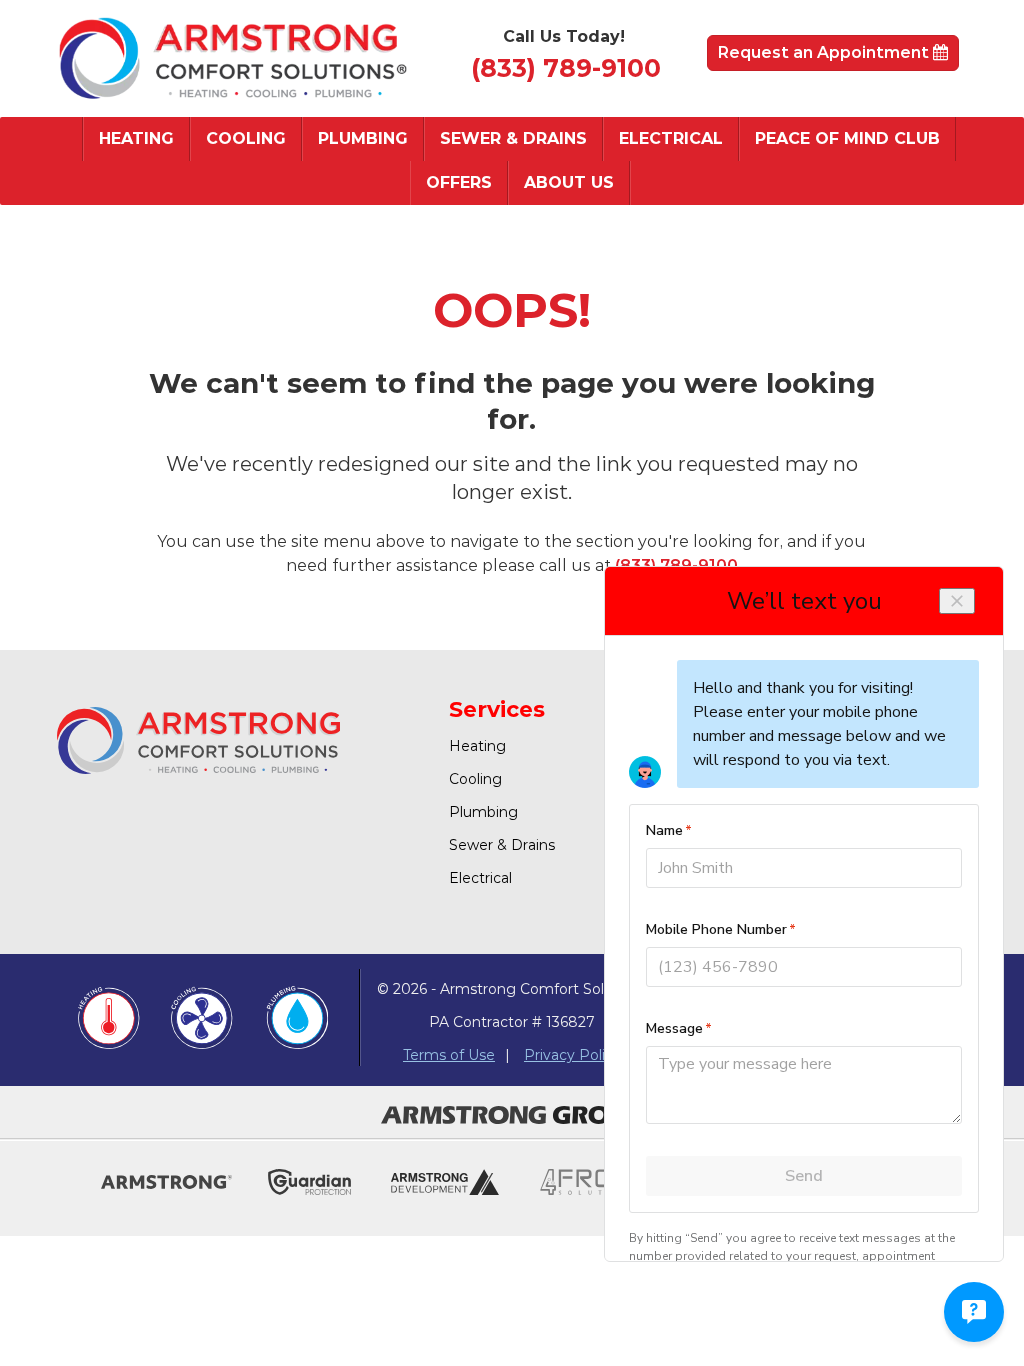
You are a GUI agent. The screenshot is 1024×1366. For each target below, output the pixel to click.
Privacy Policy (572, 1055)
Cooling (246, 138)
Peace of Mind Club (847, 138)
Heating (136, 138)
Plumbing (363, 138)
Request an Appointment (825, 52)
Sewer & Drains (513, 138)
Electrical (671, 138)
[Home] (232, 58)
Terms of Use (449, 1055)
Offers (459, 182)
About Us (569, 182)
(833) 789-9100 (566, 68)
